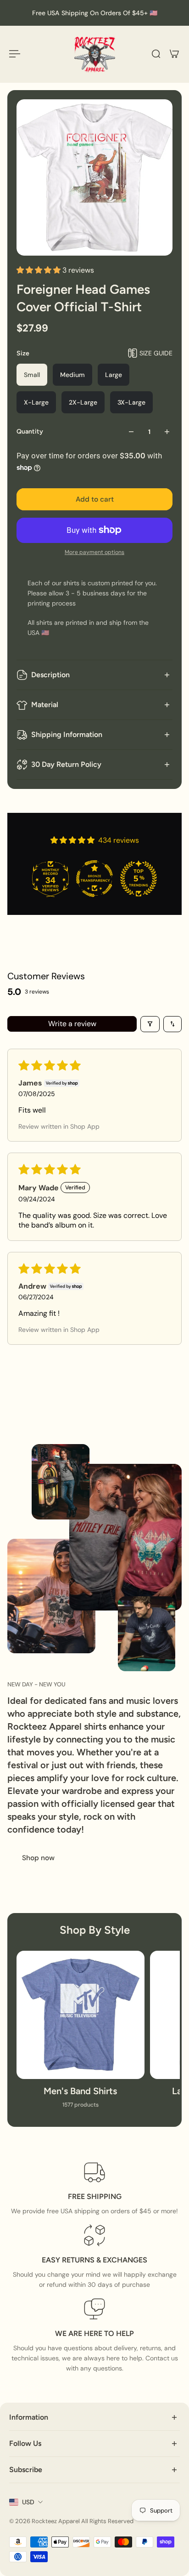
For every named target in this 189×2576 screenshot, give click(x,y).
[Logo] (94, 54)
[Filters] (150, 1024)
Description (50, 675)
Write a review (72, 1024)
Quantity (30, 431)
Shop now (38, 1858)
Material (45, 705)
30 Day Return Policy (66, 764)
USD (28, 2502)
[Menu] (15, 54)
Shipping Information (67, 734)
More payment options (94, 552)
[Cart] (174, 54)
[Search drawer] (156, 54)
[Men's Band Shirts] (81, 2034)
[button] (39, 270)
